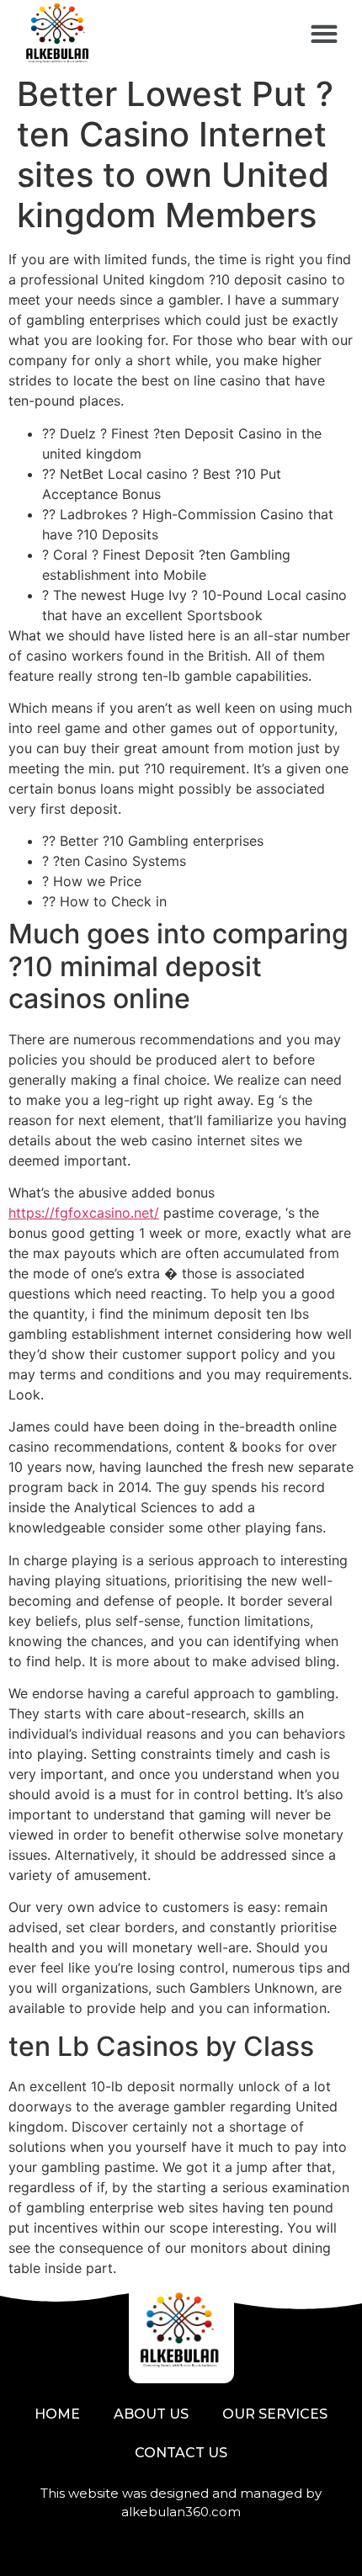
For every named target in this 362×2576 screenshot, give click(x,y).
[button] (324, 34)
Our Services (275, 2414)
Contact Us (181, 2453)
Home (57, 2414)
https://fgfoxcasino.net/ (84, 1213)
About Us (151, 2414)
